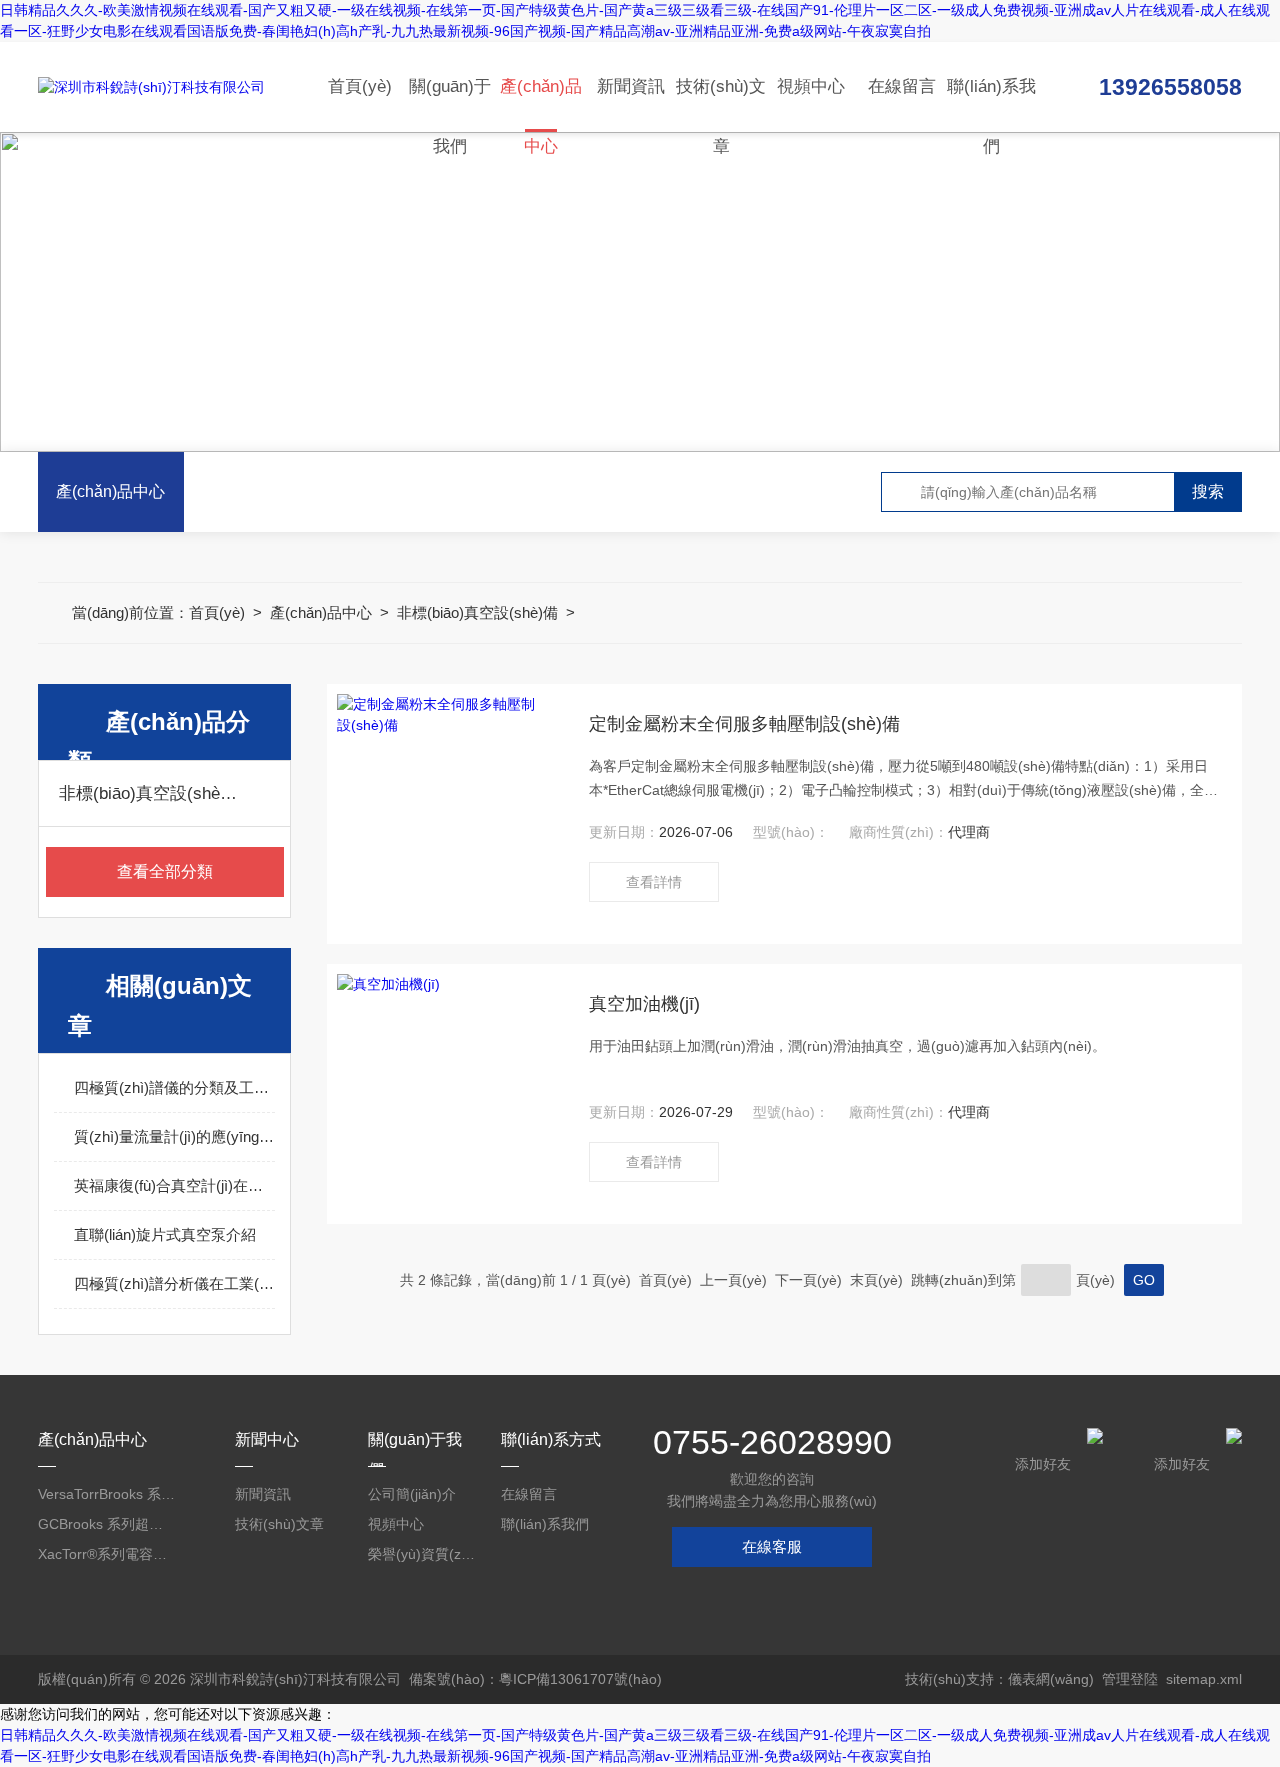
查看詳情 (654, 882)
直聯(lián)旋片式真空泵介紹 (165, 1234)
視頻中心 (811, 86)
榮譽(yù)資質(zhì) (422, 1554)
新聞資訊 (631, 86)
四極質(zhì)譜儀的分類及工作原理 (174, 1087)
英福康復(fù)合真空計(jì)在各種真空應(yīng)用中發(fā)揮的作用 (174, 1185)
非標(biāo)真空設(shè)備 (477, 612)
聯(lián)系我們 (991, 104)
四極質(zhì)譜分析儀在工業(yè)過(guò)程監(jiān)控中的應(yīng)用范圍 (174, 1283)
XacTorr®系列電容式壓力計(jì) (107, 1554)
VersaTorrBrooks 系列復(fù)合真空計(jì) (107, 1494)
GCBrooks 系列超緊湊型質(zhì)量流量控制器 (107, 1524)
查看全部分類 (165, 871)
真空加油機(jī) (644, 1004)
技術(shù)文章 (721, 104)
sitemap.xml (1204, 1679)
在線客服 (772, 1546)
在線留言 (902, 86)
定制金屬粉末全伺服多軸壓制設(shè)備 (744, 724)
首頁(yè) (360, 86)
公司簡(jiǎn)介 (412, 1494)
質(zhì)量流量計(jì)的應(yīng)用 (174, 1136)
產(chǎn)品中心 (541, 104)
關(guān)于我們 (450, 104)
